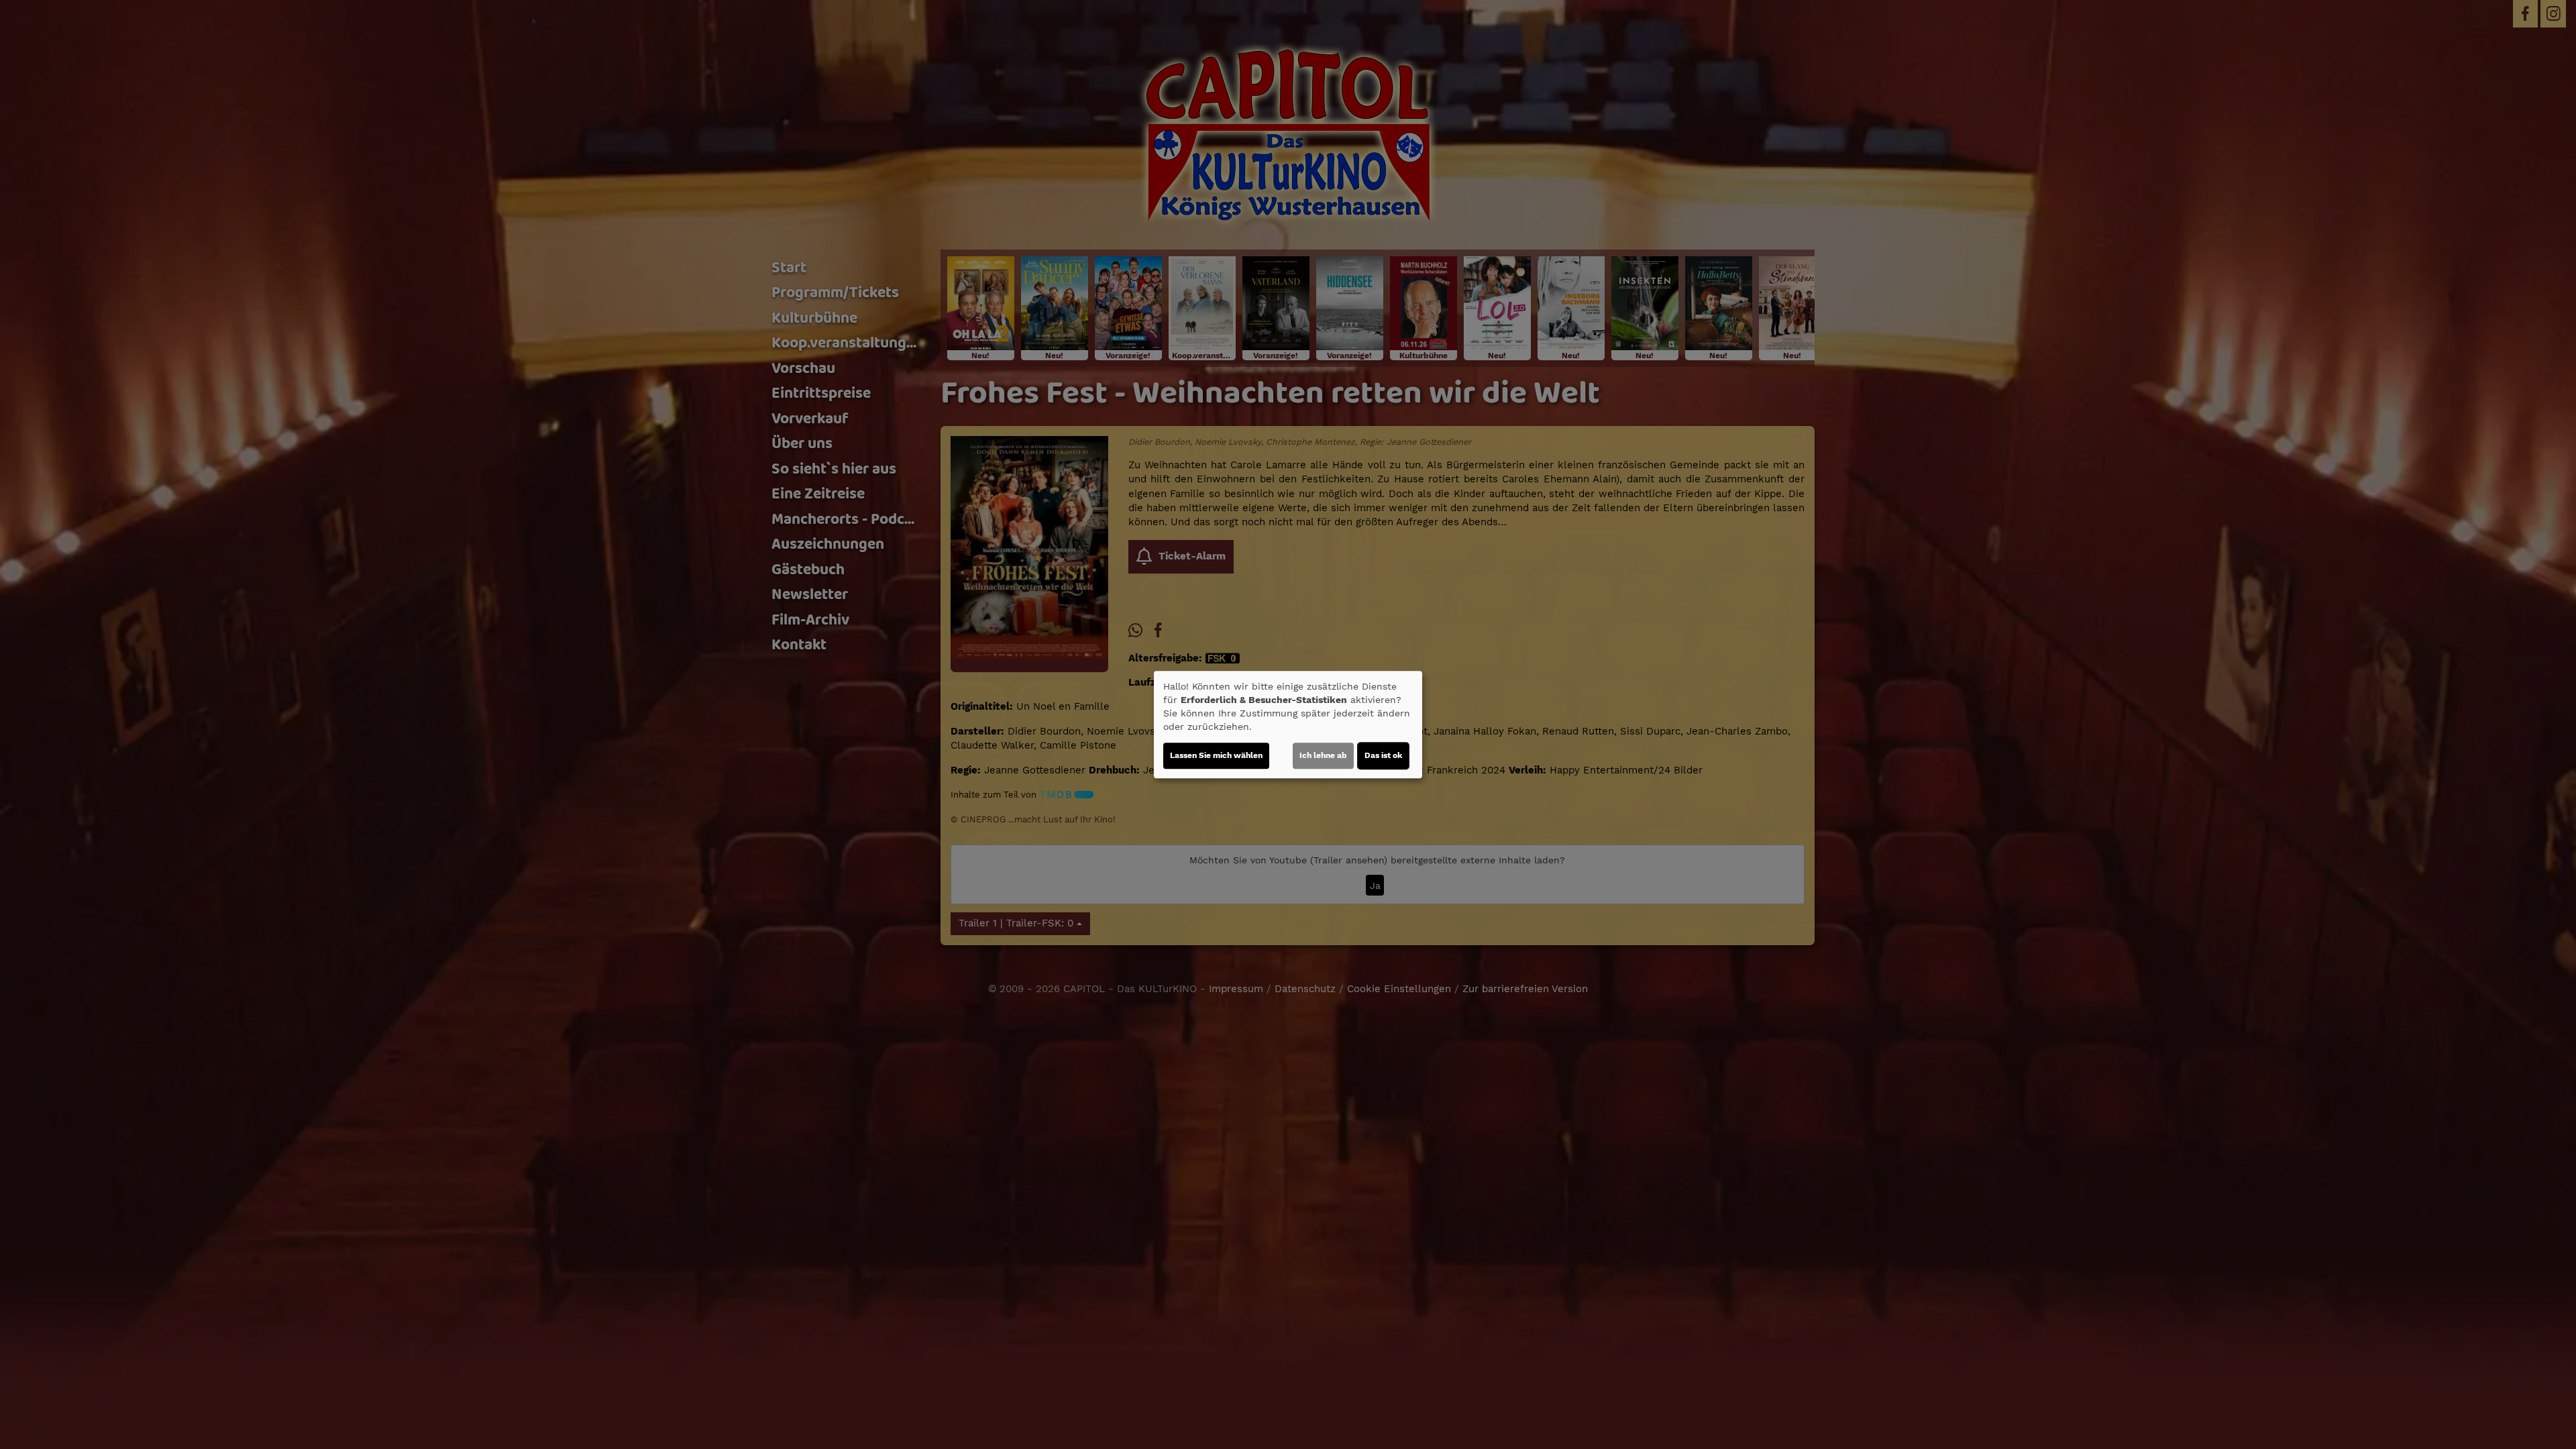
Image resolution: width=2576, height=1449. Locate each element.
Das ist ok (1383, 755)
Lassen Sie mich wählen (1216, 755)
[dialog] (1288, 724)
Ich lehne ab (1323, 755)
